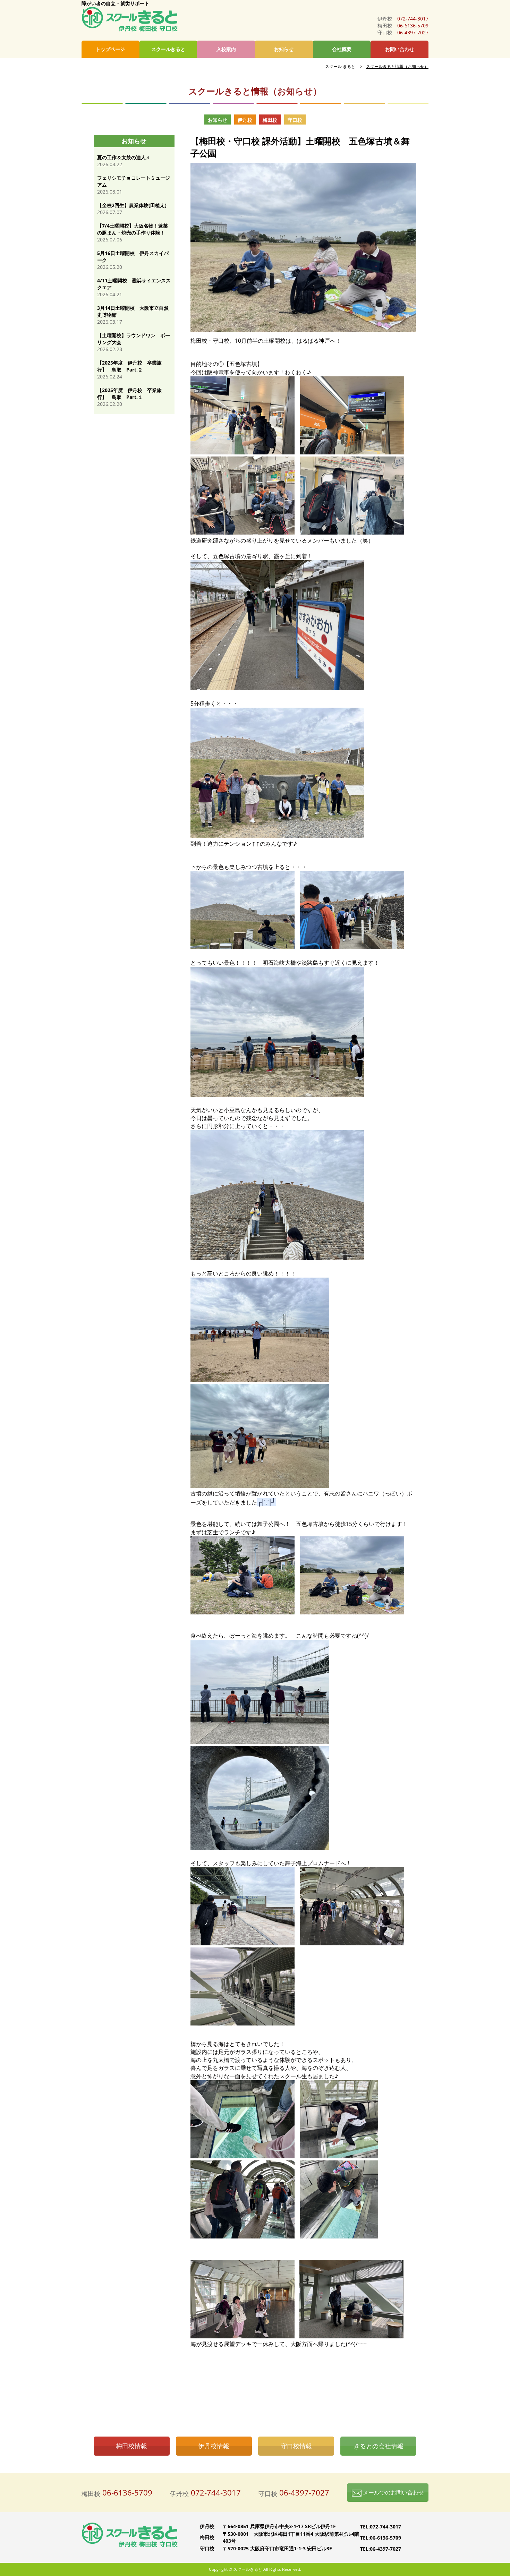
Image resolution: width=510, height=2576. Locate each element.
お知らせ (284, 49)
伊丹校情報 (214, 2446)
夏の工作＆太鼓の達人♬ (124, 157)
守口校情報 (296, 2446)
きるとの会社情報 (379, 2446)
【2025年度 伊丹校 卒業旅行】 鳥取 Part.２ (129, 366)
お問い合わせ (400, 49)
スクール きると (340, 66)
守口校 (295, 120)
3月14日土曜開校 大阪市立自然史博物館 (133, 311)
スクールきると (168, 49)
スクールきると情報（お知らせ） (397, 66)
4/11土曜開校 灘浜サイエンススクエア (134, 284)
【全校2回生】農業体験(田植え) (132, 205)
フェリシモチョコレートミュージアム (134, 181)
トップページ (110, 49)
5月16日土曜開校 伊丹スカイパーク (133, 257)
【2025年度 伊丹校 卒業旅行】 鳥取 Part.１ (129, 394)
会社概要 (342, 49)
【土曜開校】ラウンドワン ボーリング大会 (134, 339)
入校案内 (226, 49)
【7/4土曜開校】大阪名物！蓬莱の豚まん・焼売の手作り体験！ (133, 229)
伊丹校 (245, 120)
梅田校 (270, 120)
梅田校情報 (131, 2446)
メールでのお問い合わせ (393, 2492)
